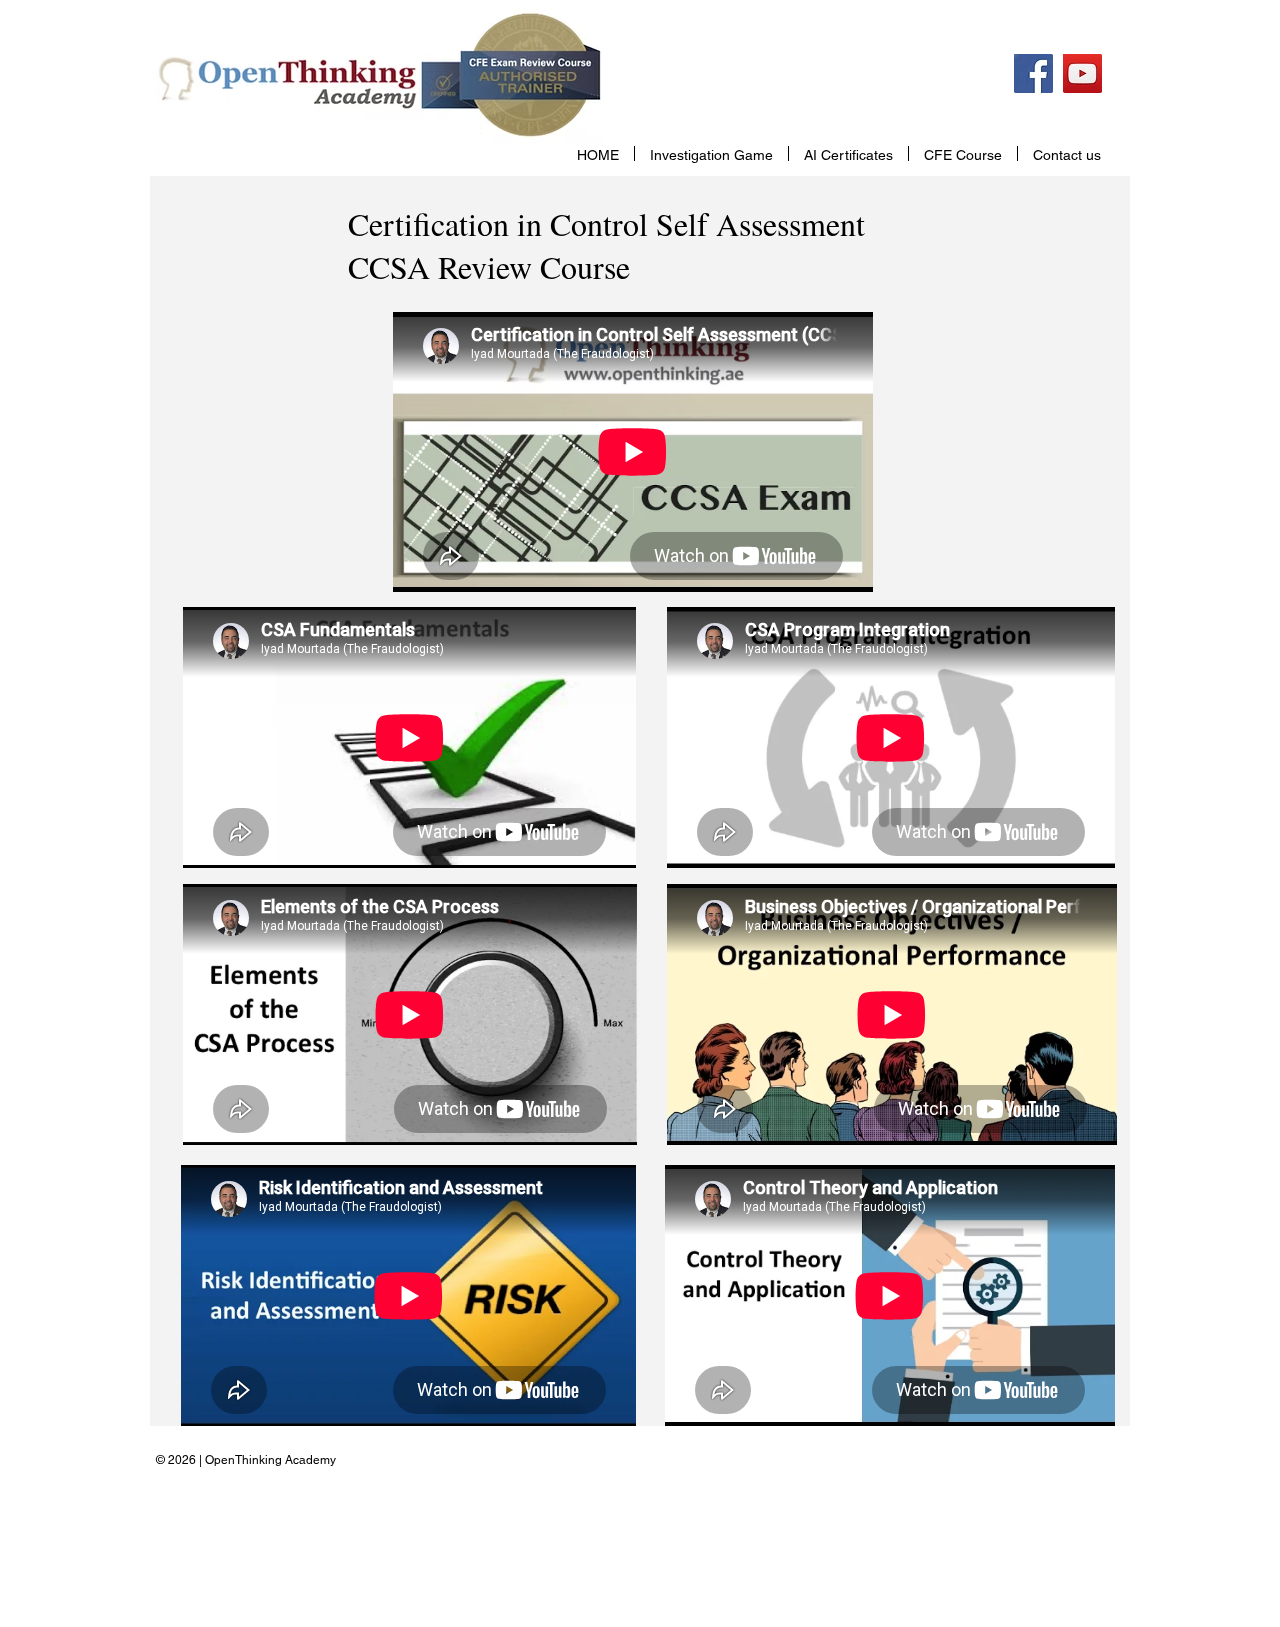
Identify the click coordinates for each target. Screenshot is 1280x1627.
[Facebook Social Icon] (1033, 73)
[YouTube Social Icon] (1082, 73)
